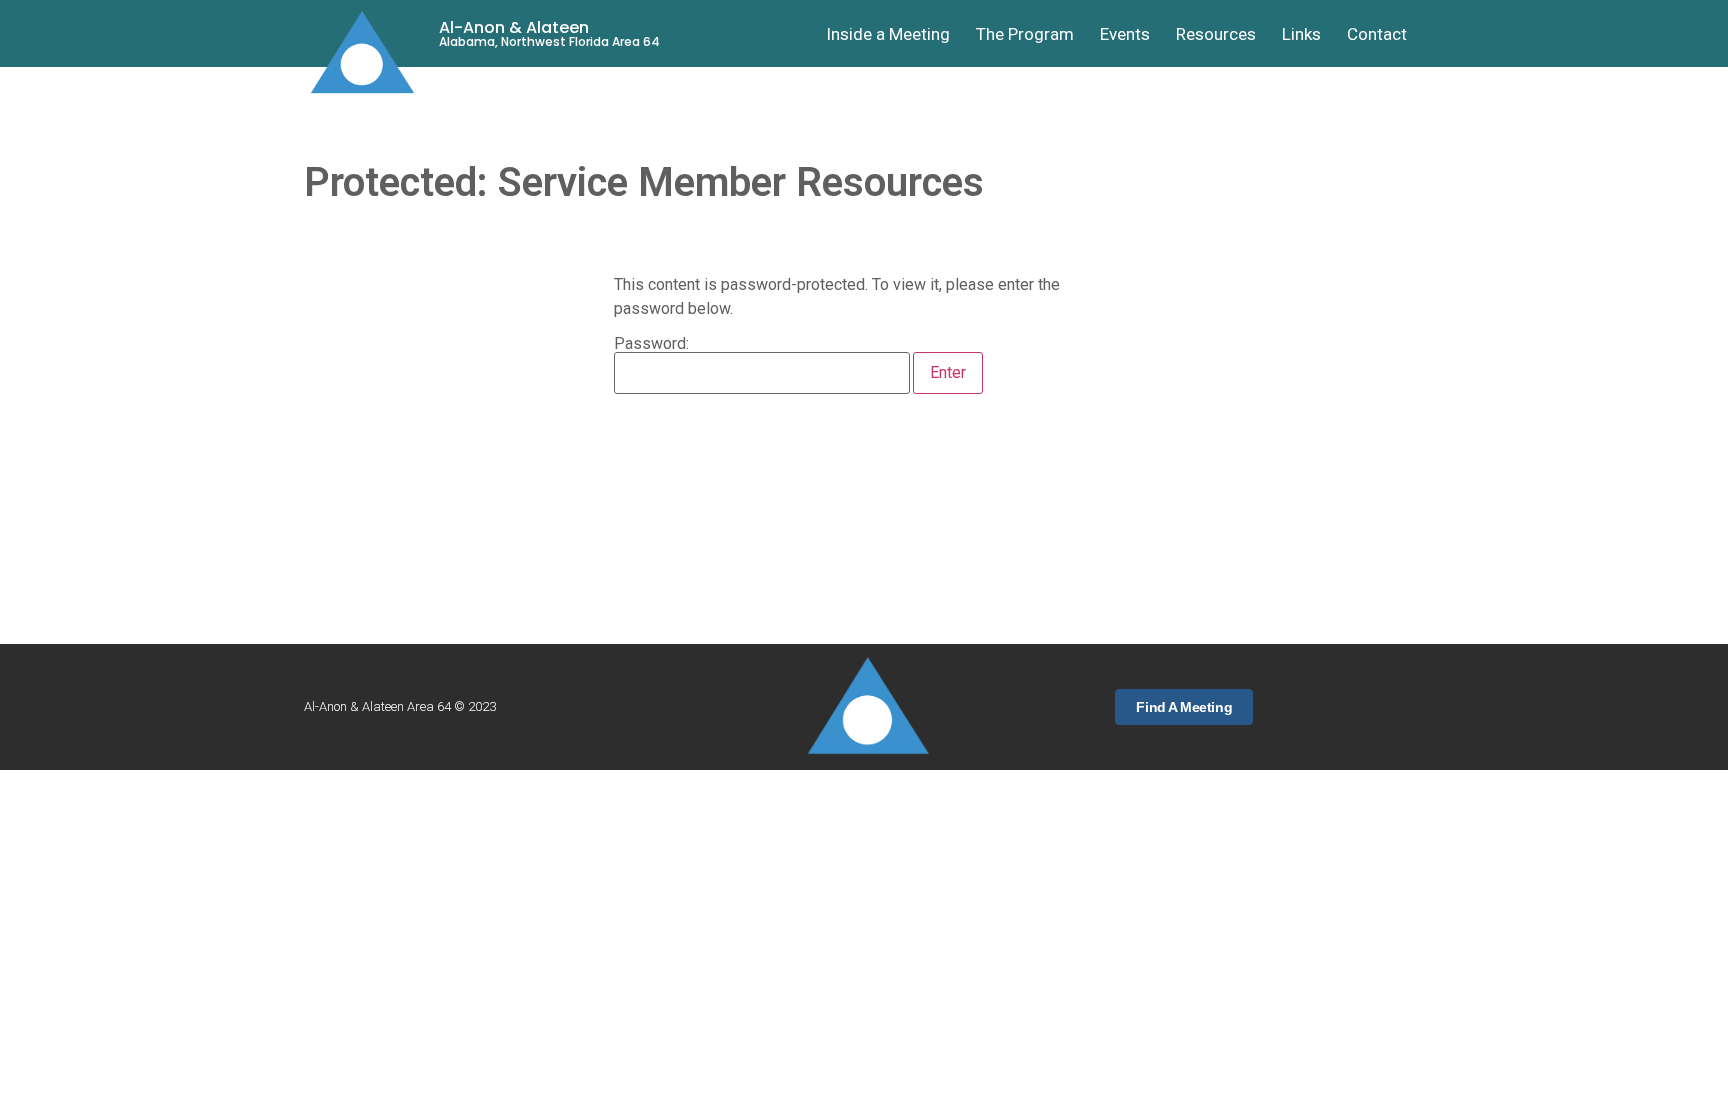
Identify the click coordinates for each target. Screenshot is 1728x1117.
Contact (1377, 34)
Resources (1216, 34)
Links (1301, 34)
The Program (1025, 34)
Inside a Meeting (888, 34)
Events (1125, 34)
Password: (651, 344)
